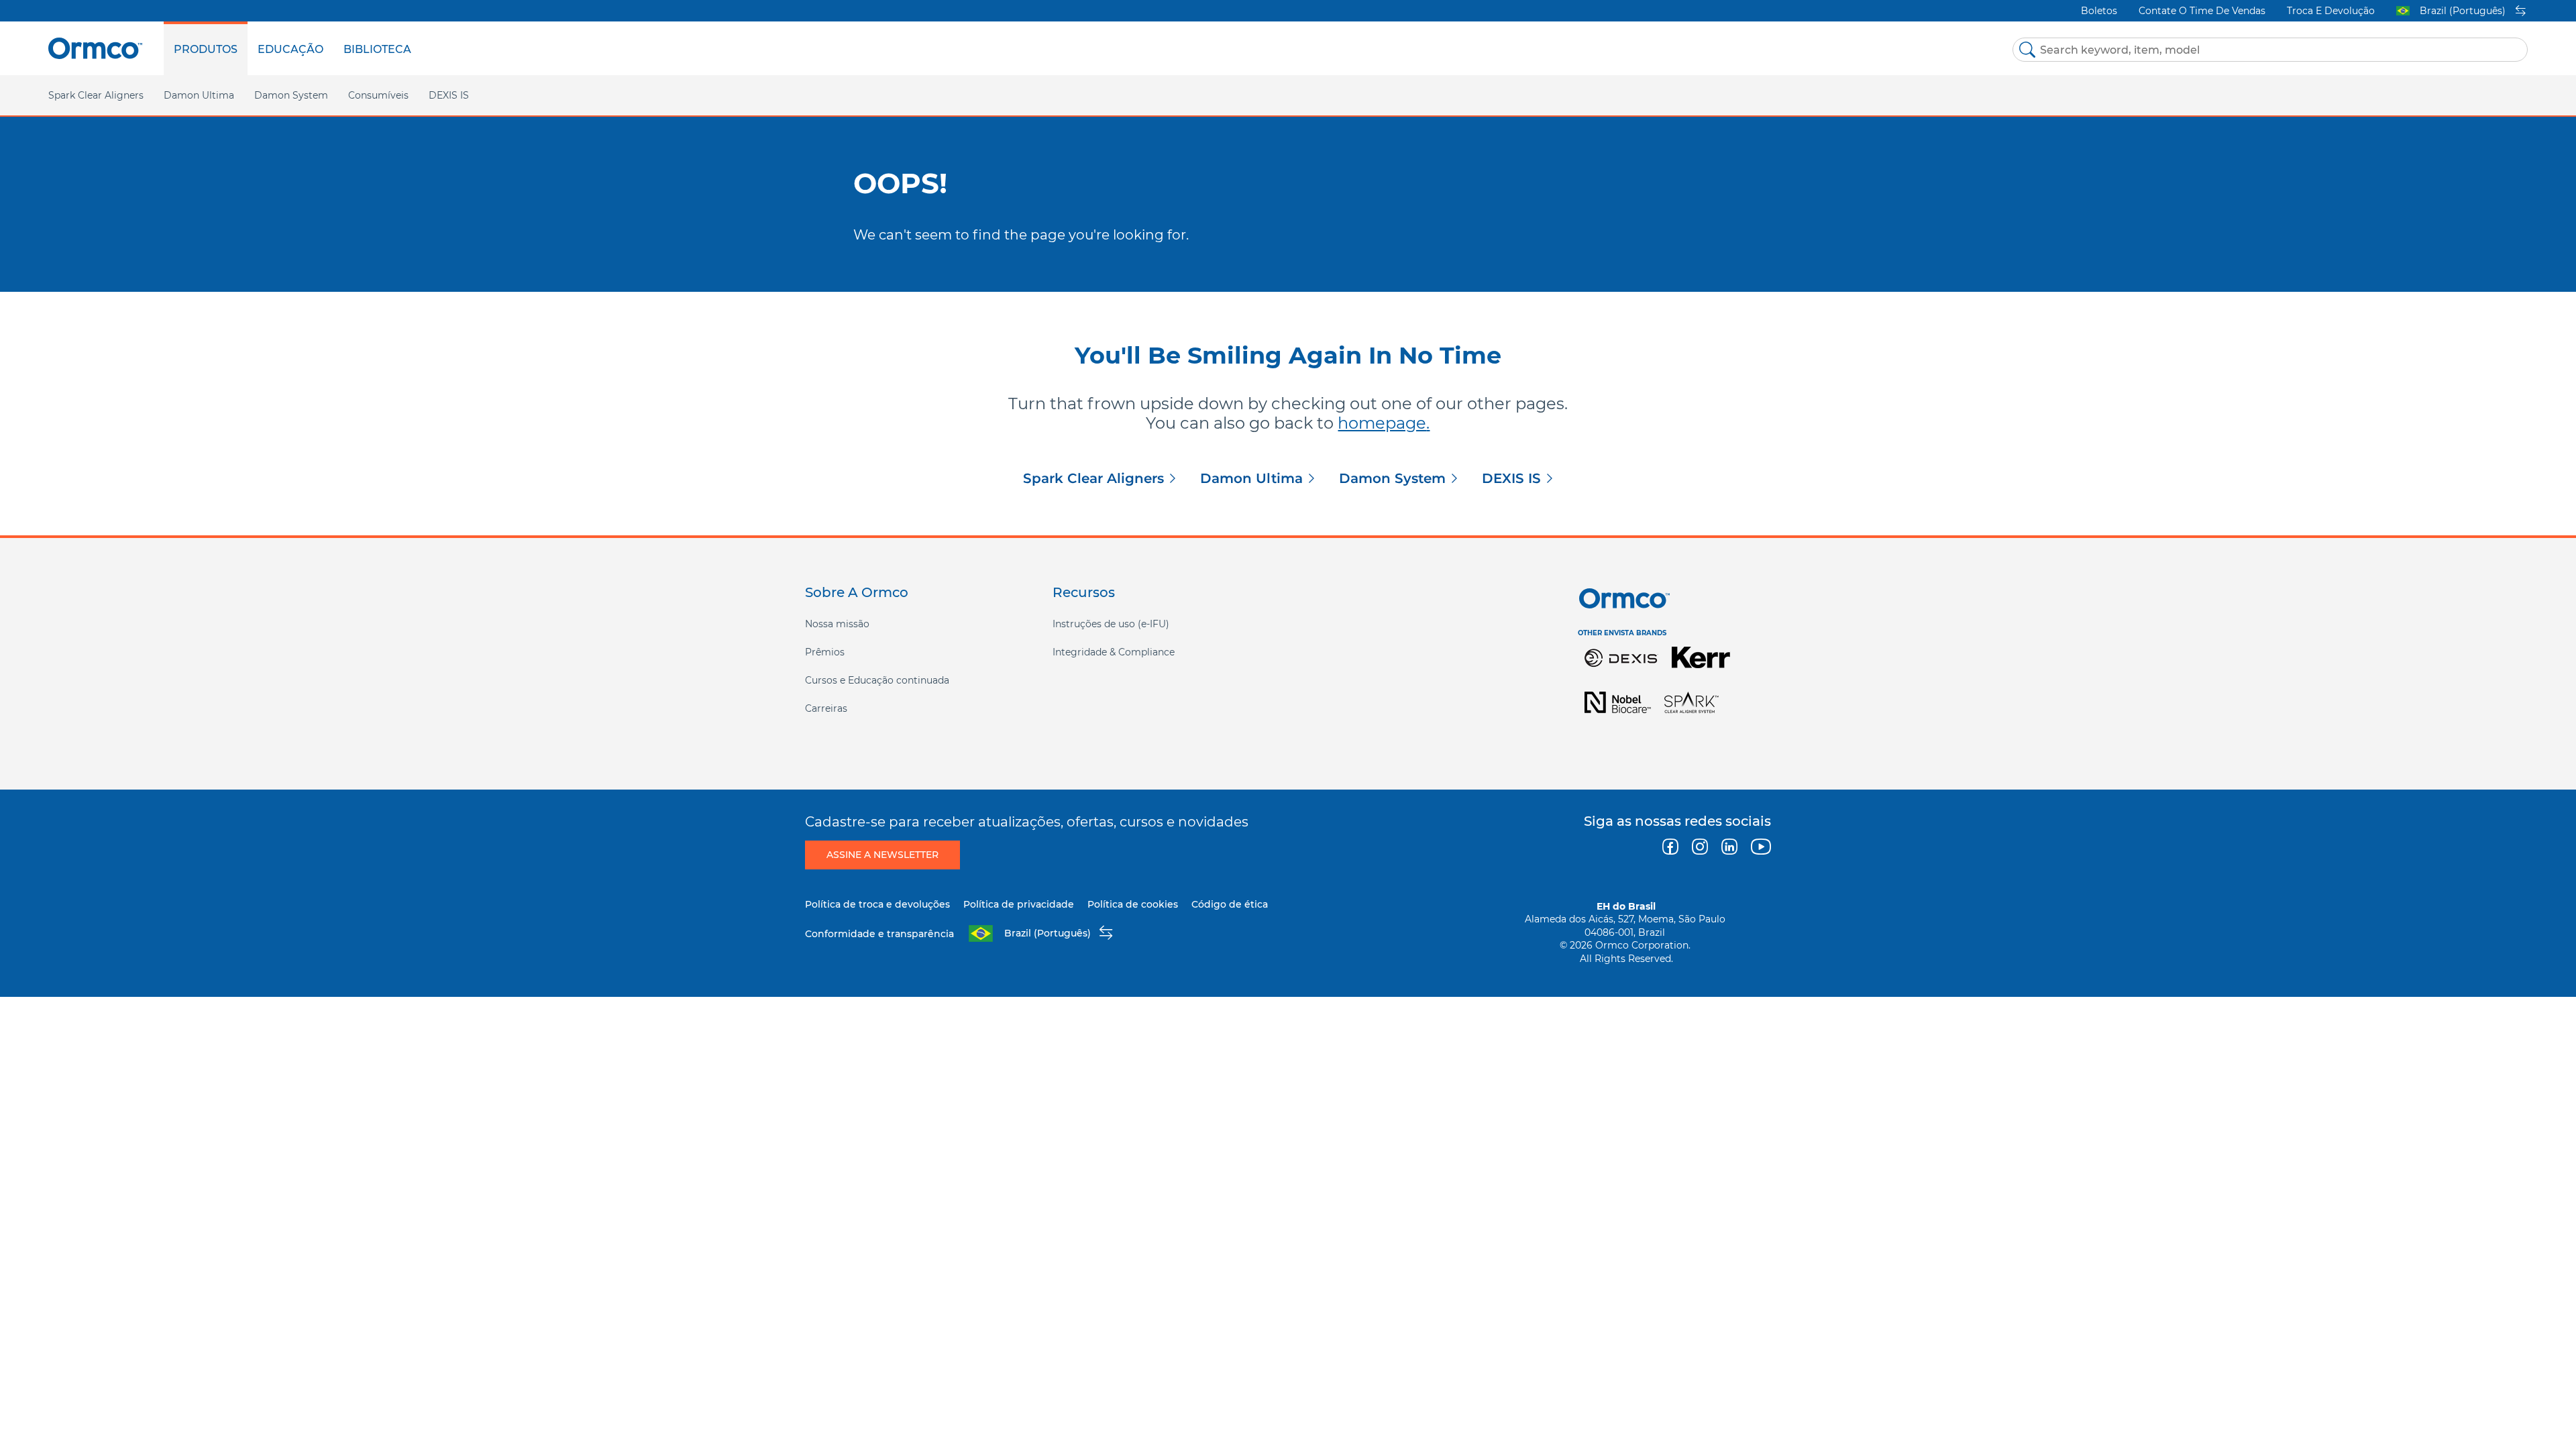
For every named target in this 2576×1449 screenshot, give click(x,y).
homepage (1382, 423)
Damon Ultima (1251, 478)
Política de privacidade (1019, 904)
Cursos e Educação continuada (877, 680)
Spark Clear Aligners (1093, 478)
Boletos (2099, 11)
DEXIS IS (449, 95)
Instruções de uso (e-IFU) (1111, 624)
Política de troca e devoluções (877, 904)
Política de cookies (1133, 904)
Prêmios (825, 652)
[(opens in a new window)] (1621, 656)
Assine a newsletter (882, 855)
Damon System (1392, 478)
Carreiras (826, 708)
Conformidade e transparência (879, 934)
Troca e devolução (2331, 11)
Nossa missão (837, 624)
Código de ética (1230, 904)
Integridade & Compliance (1114, 652)
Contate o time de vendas (2202, 11)
